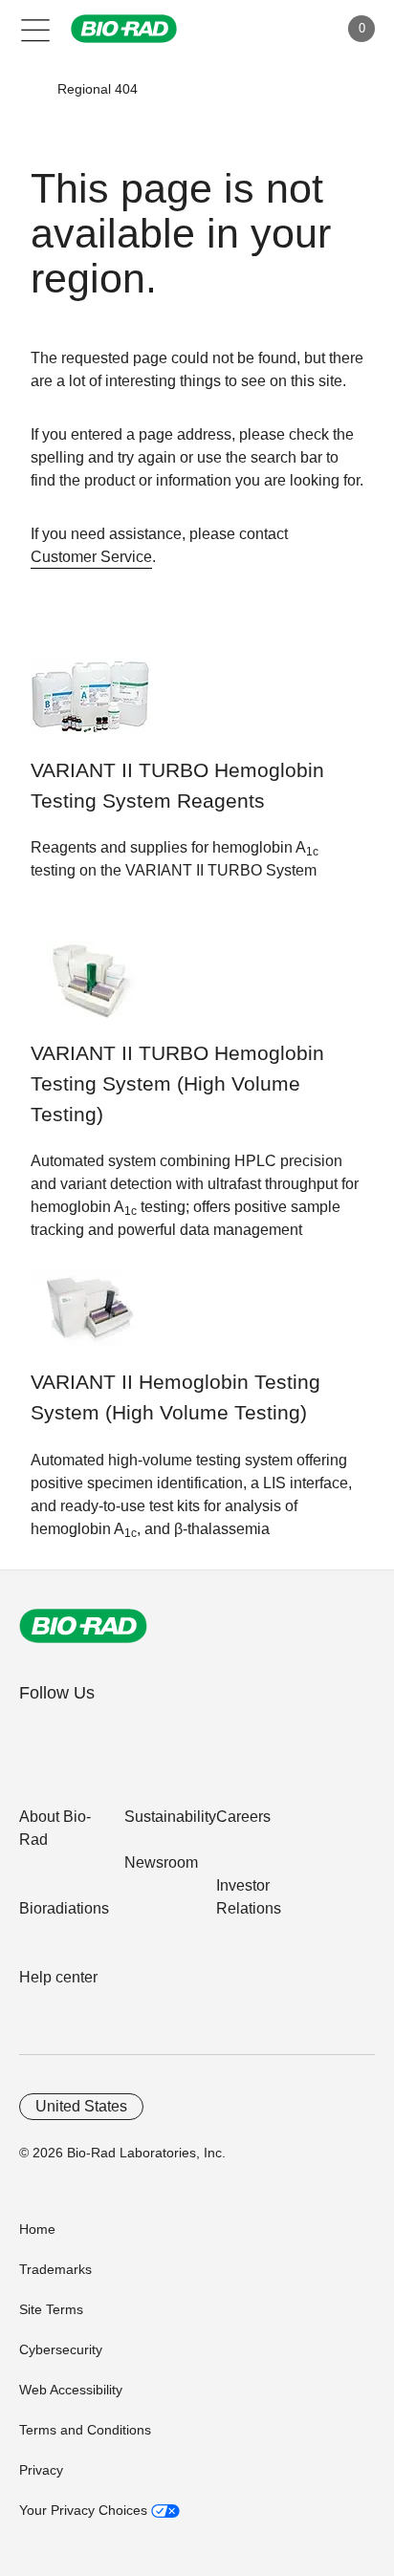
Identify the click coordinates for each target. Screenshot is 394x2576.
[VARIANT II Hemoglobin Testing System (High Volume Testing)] (90, 1319)
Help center (58, 1977)
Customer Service (91, 557)
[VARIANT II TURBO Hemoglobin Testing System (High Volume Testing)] (90, 990)
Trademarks (55, 2269)
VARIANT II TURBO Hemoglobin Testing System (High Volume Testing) (177, 1084)
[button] (30, 89)
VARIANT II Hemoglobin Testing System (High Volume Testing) (175, 1397)
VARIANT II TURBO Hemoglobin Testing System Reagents (177, 786)
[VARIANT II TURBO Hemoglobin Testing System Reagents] (90, 707)
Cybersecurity (61, 2349)
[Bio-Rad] (83, 1626)
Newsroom (161, 1862)
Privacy (41, 2470)
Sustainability (170, 1817)
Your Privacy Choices (85, 2510)
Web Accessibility (71, 2390)
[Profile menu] (296, 29)
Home (37, 2229)
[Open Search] (256, 29)
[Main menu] (36, 29)
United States (81, 2106)
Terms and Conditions (85, 2430)
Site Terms (51, 2309)
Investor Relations (249, 1897)
